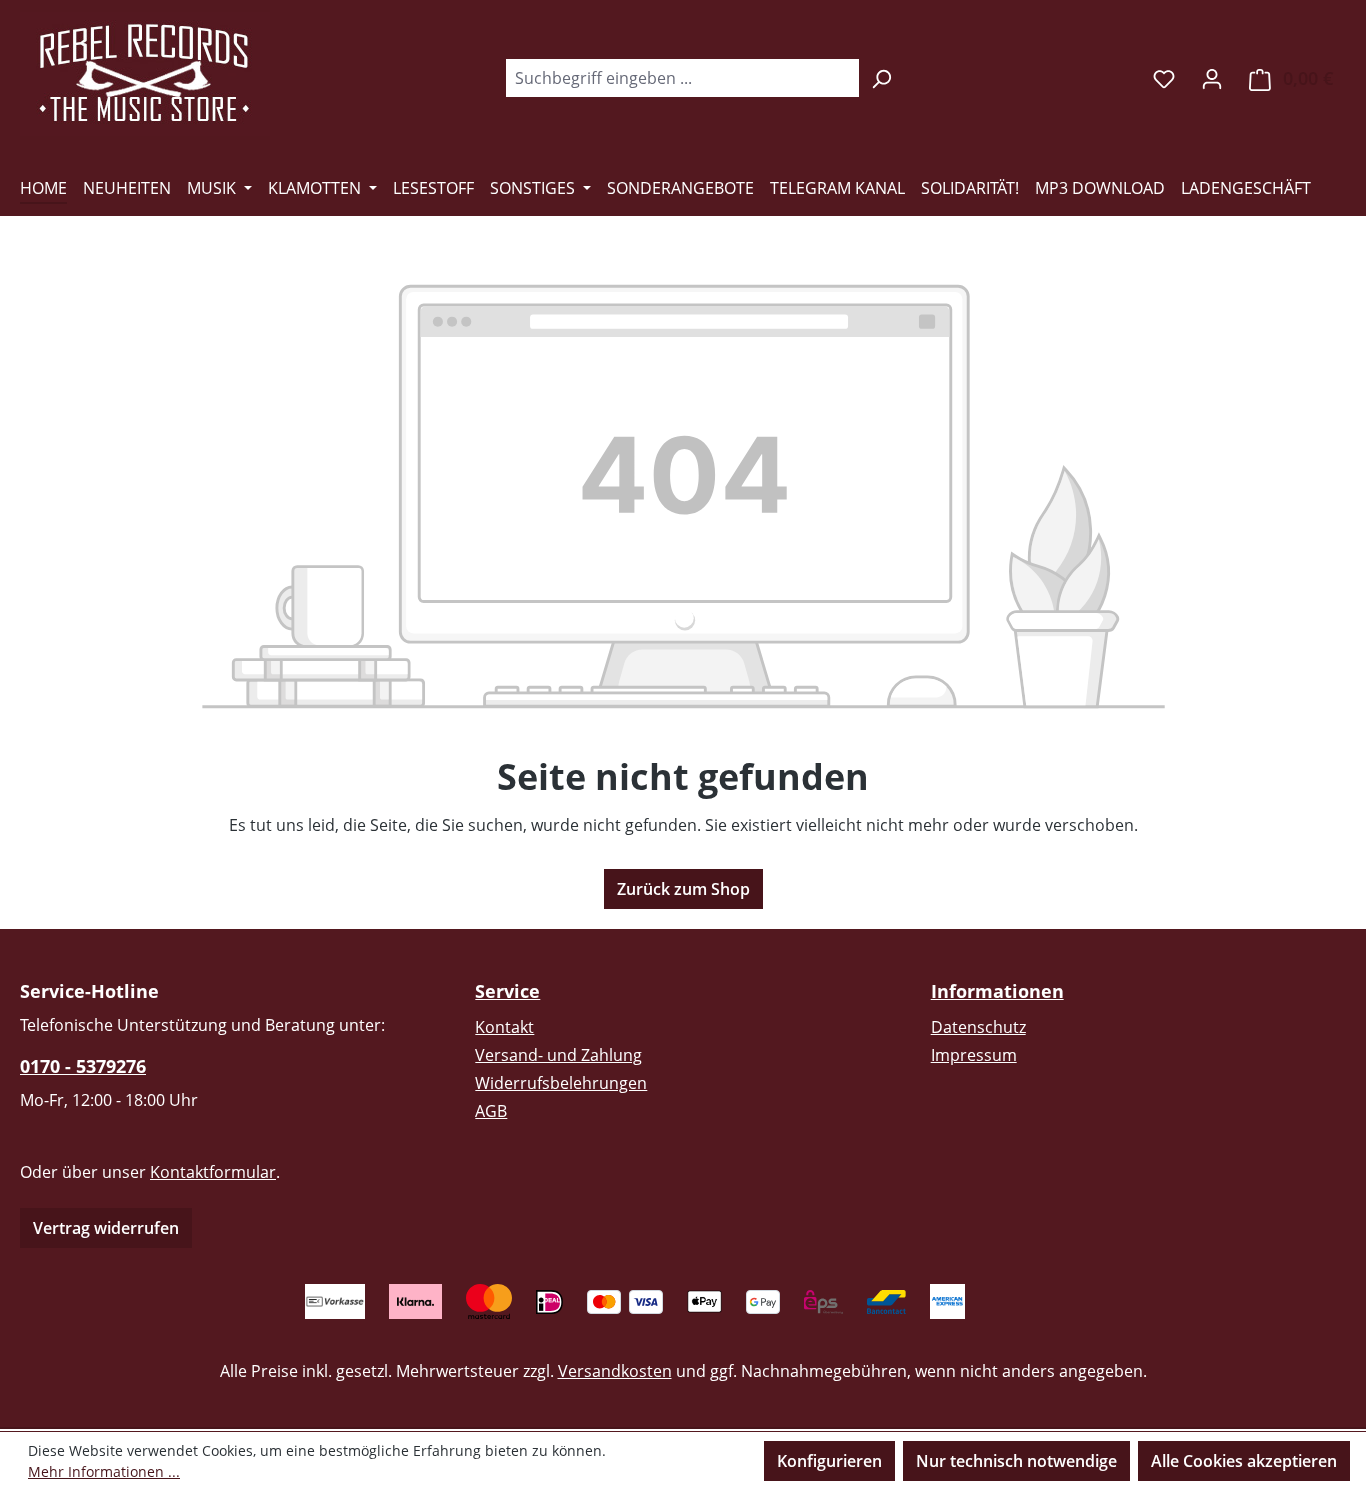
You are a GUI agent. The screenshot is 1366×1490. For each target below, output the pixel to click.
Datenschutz (978, 1027)
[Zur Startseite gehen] (145, 74)
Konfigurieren (829, 1461)
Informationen (997, 991)
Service (507, 991)
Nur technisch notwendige (1016, 1461)
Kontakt (504, 1027)
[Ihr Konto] (1212, 78)
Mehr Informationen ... (104, 1471)
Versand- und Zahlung (558, 1055)
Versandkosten (615, 1371)
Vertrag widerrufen (106, 1228)
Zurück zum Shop (683, 889)
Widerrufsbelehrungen (561, 1083)
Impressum (974, 1055)
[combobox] (682, 78)
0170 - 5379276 (83, 1066)
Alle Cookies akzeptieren (1244, 1461)
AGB (491, 1111)
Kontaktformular (213, 1172)
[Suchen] (881, 78)
